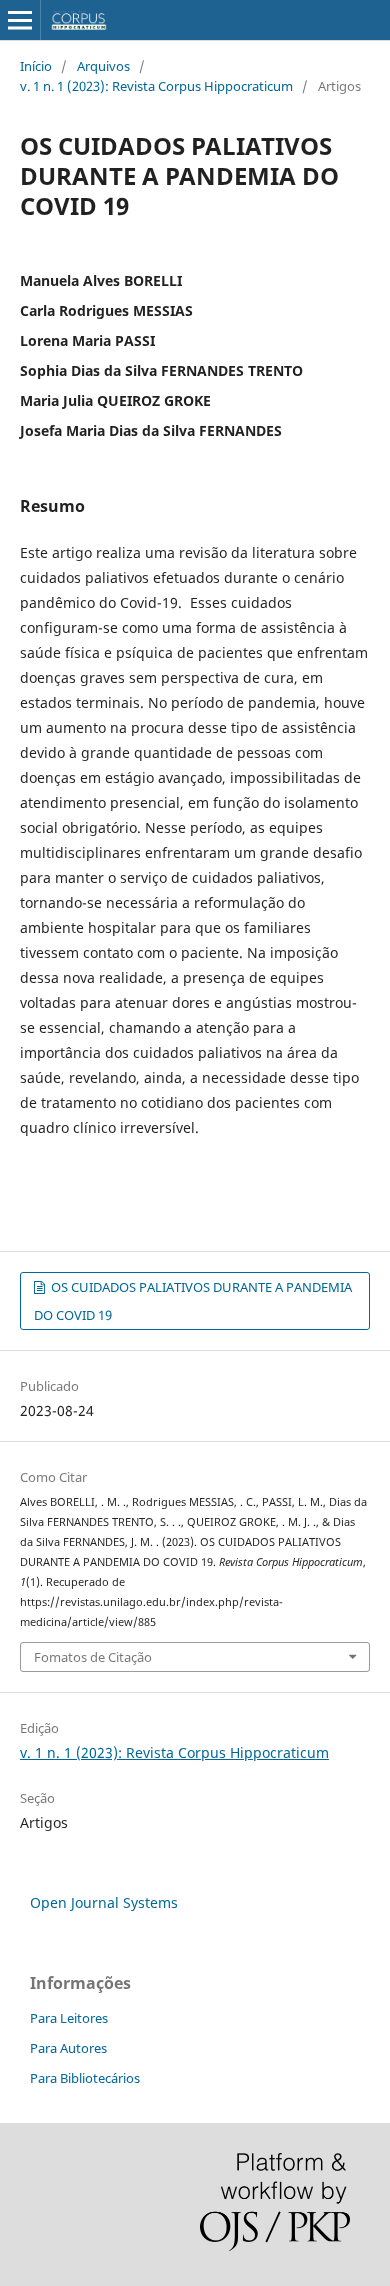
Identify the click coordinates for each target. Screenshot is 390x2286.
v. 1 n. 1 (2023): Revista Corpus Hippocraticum (156, 86)
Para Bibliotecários (85, 2078)
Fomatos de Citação (93, 1657)
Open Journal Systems (104, 1902)
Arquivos (103, 66)
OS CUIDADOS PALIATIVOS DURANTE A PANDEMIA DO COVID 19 (193, 1301)
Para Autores (68, 2048)
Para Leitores (69, 2018)
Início (36, 66)
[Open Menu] (20, 20)
